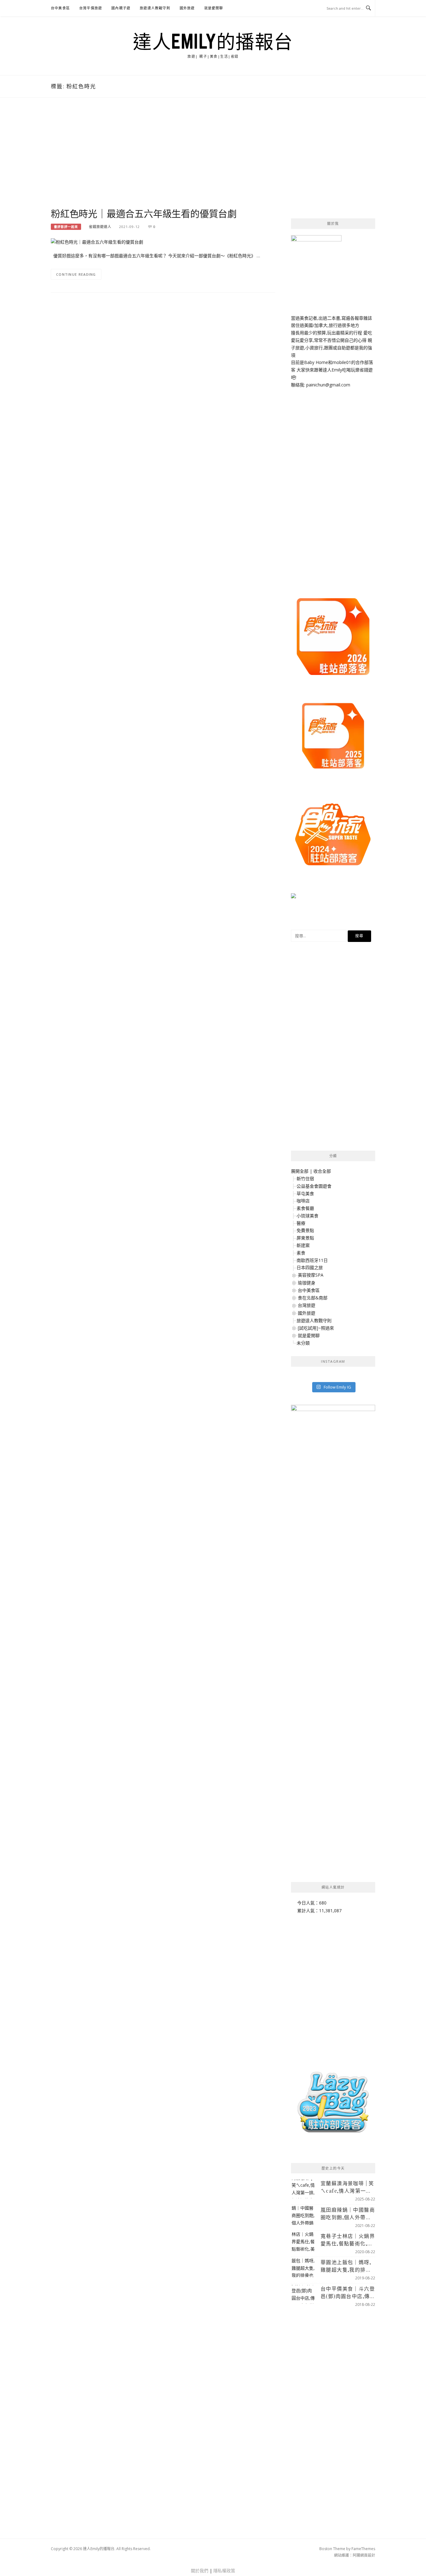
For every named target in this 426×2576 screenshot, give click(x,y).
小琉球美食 (307, 1216)
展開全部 (300, 1171)
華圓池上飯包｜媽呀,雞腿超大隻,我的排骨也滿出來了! (346, 2266)
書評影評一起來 (66, 227)
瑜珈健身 (307, 1283)
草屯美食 (305, 1193)
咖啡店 (303, 1201)
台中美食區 (60, 8)
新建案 (303, 1245)
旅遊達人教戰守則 (155, 8)
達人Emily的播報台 (213, 41)
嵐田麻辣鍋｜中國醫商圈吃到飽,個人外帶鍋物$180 (348, 2214)
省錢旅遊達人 (100, 227)
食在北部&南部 (313, 1298)
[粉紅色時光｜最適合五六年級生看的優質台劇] (97, 242)
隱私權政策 (224, 2571)
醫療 (301, 1223)
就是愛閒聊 (214, 8)
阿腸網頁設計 (364, 2555)
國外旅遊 (187, 8)
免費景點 (305, 1230)
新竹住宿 (305, 1179)
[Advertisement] (163, 159)
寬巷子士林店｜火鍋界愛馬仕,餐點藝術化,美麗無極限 (348, 2240)
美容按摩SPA (311, 1275)
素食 (301, 1253)
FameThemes (363, 2549)
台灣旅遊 (307, 1305)
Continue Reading (76, 274)
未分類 (303, 1343)
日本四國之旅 (310, 1267)
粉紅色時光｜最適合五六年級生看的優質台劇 (144, 213)
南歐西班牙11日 (312, 1260)
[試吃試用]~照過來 (316, 1328)
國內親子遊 (121, 8)
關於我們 (200, 2571)
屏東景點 (305, 1238)
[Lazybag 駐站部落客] (333, 2105)
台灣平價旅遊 (91, 8)
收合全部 (322, 1171)
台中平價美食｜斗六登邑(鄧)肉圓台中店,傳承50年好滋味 (348, 2293)
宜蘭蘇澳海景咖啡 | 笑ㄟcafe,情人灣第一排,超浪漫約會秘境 (347, 2187)
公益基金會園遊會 (314, 1186)
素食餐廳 (305, 1208)
